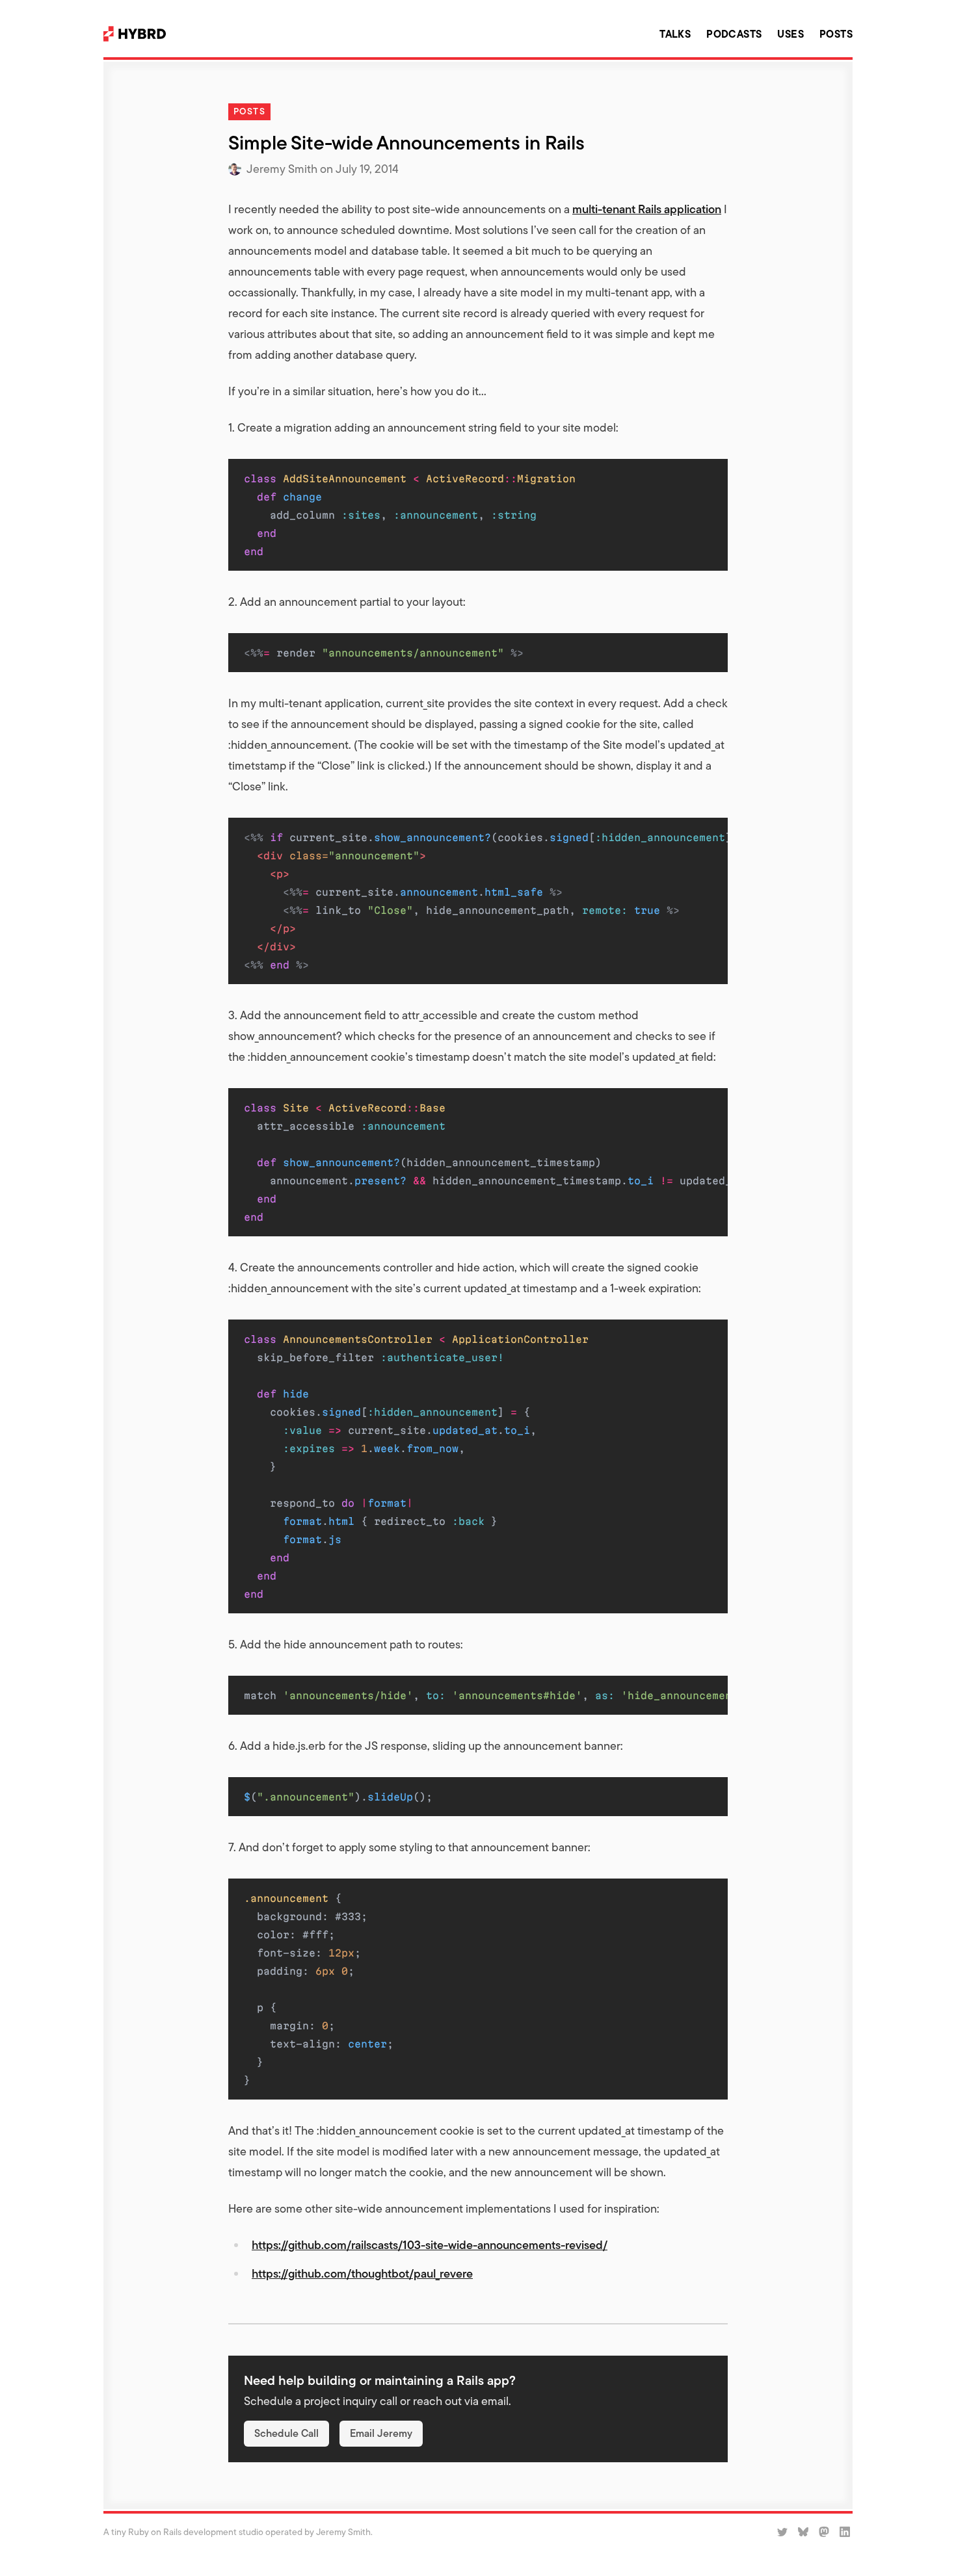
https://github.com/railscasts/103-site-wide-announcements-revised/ (430, 2245)
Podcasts (734, 34)
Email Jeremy (381, 2433)
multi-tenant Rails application (647, 209)
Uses (790, 34)
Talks (675, 34)
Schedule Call (286, 2433)
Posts (836, 34)
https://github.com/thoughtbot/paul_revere (362, 2273)
